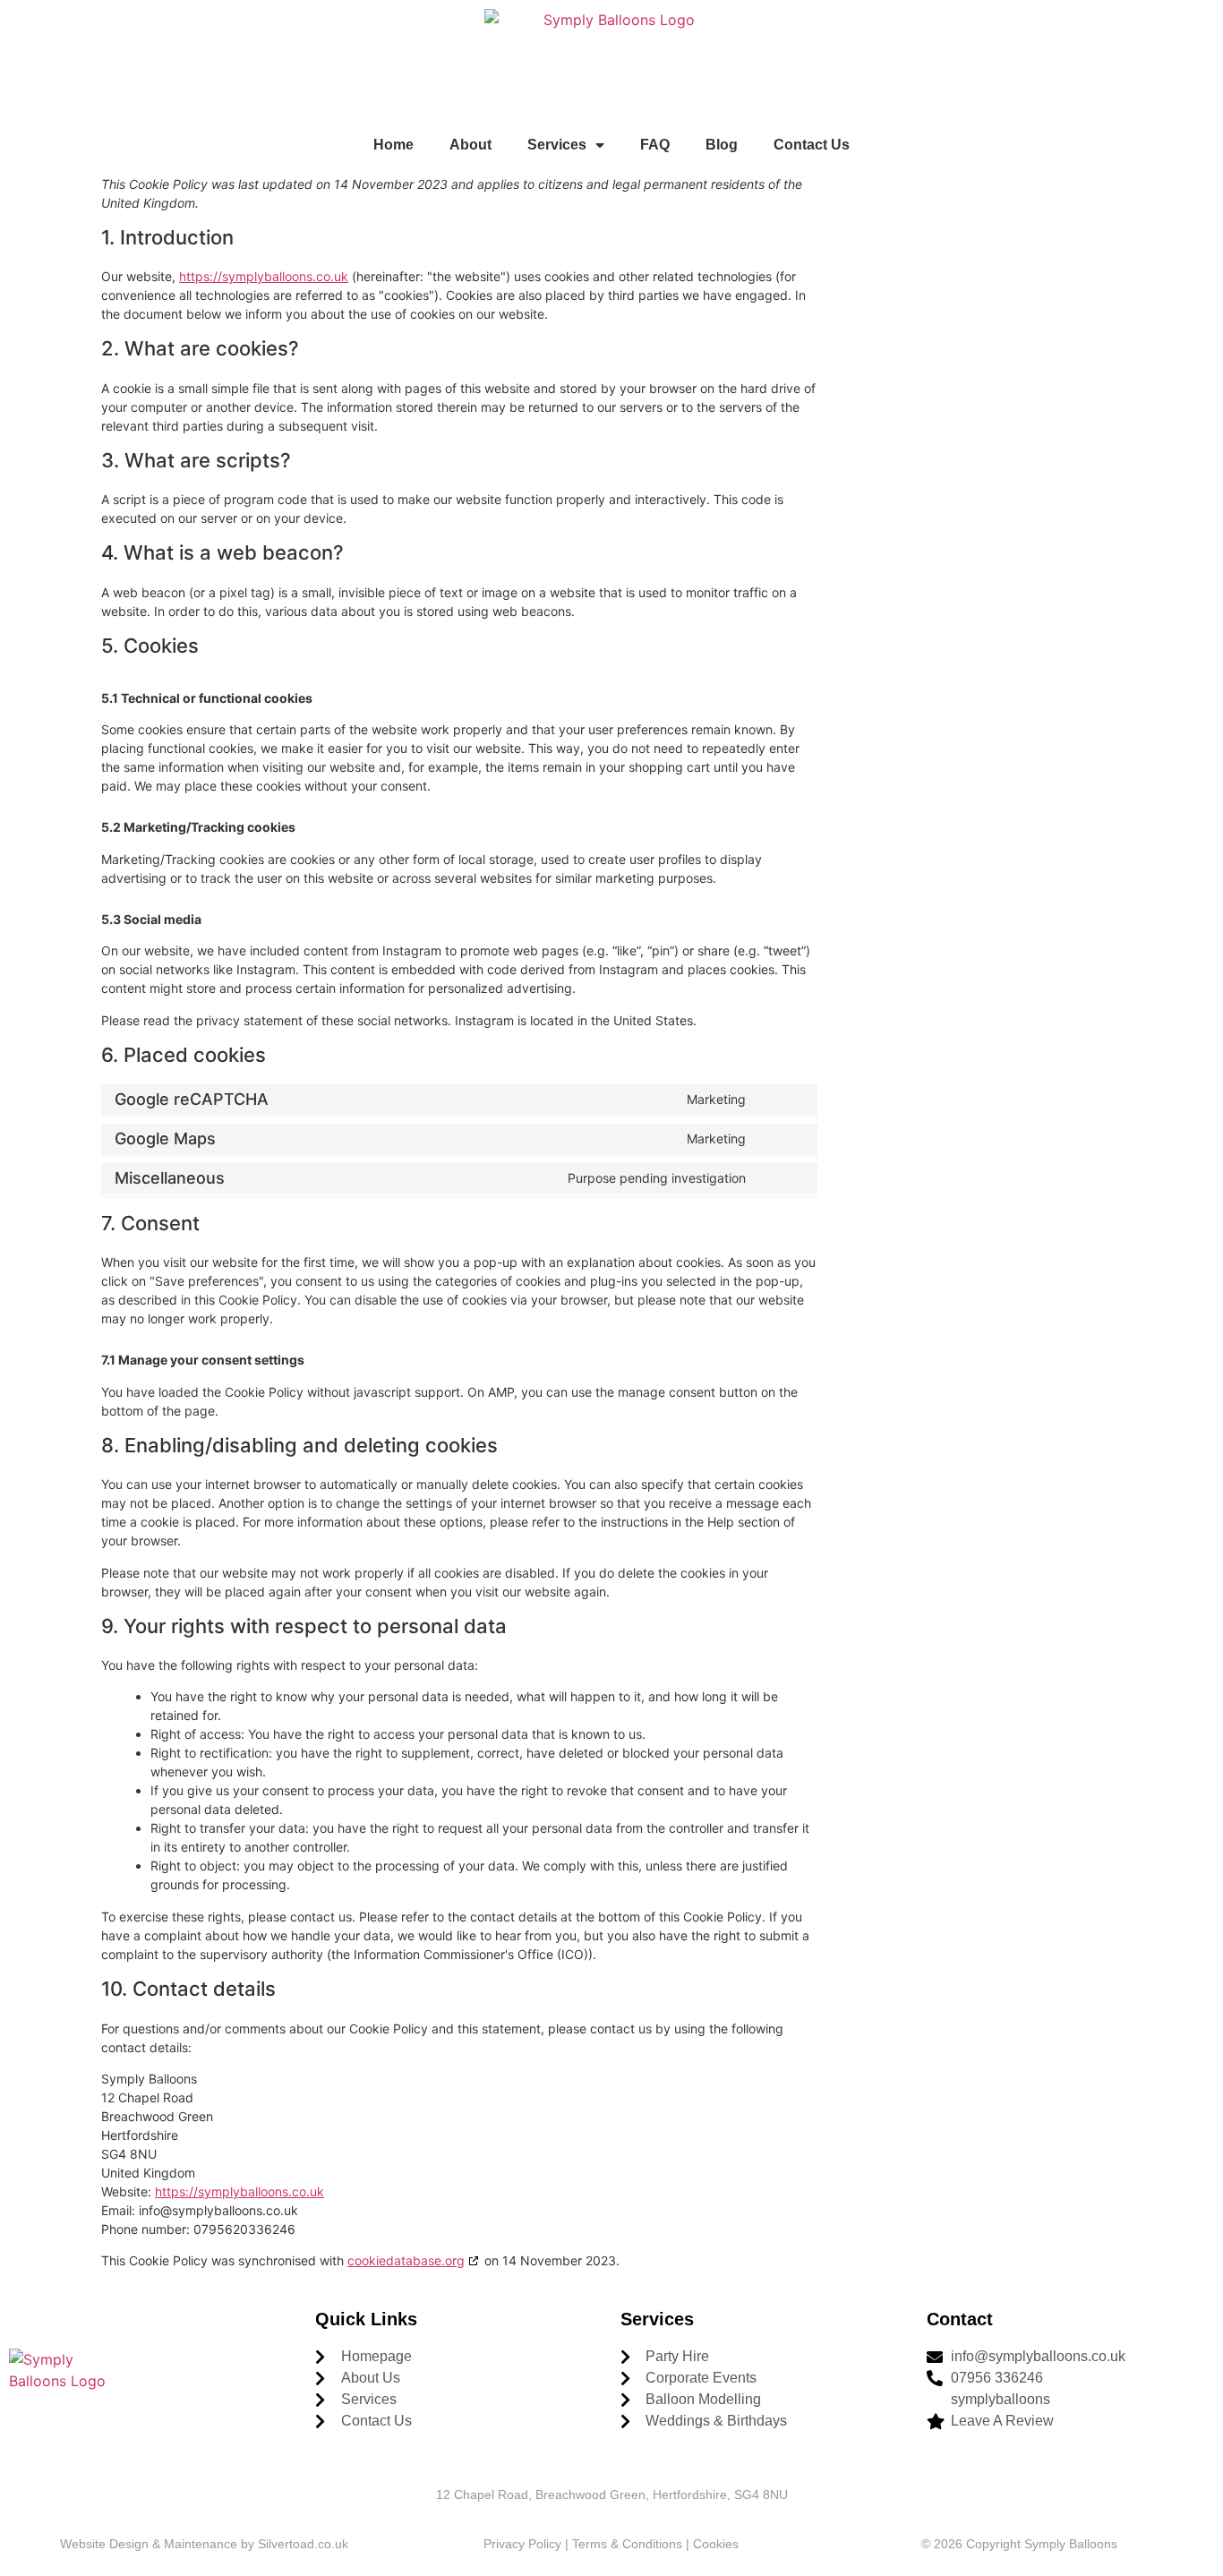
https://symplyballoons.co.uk (264, 276)
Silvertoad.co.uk (303, 2544)
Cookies (716, 2544)
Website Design (104, 2544)
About (470, 145)
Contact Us (812, 145)
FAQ (655, 145)
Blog (722, 145)
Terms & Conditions (627, 2544)
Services (557, 145)
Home (393, 145)
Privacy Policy (524, 2544)
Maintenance (201, 2544)
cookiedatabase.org (406, 2260)
